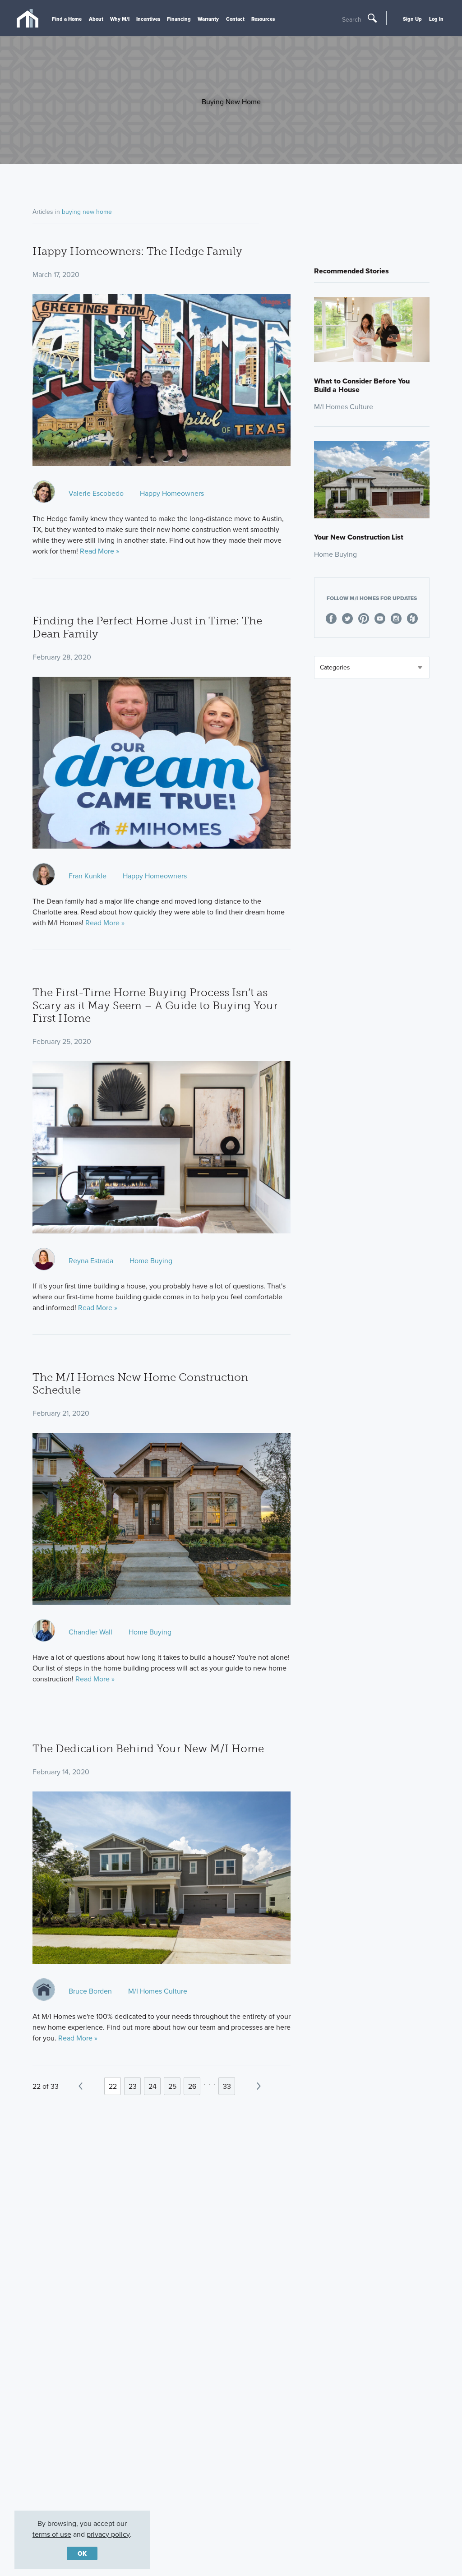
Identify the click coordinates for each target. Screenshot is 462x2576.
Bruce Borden (90, 1991)
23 (133, 2086)
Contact (235, 19)
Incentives (148, 19)
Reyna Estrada (91, 1260)
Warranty (208, 19)
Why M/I (120, 19)
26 (192, 2086)
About (96, 19)
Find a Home (67, 19)
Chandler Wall (90, 1632)
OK (82, 2553)
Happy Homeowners (172, 493)
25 (172, 2086)
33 (227, 2086)
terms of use (52, 2534)
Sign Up (412, 19)
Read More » (99, 551)
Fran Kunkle (88, 876)
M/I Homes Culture (158, 1991)
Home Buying (151, 1260)
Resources (263, 19)
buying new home (87, 212)
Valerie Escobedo (96, 493)
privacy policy (108, 2534)
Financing (179, 19)
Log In (436, 19)
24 (152, 2086)
